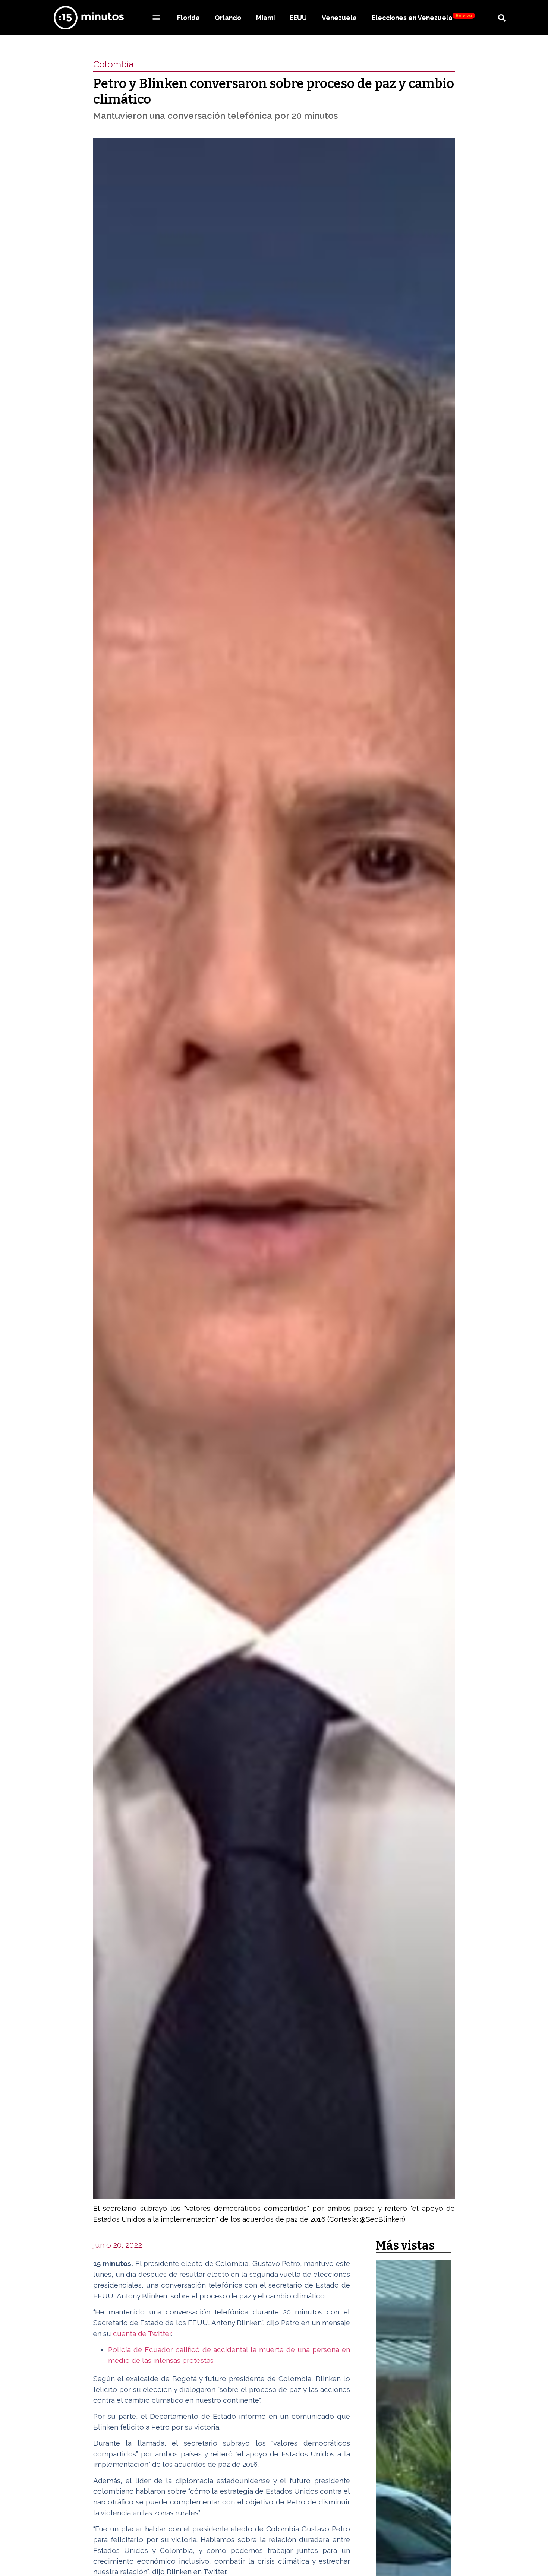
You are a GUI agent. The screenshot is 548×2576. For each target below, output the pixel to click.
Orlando (228, 18)
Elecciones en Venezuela (422, 17)
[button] (156, 18)
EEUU (298, 18)
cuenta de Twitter (142, 2333)
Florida (188, 18)
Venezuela (339, 18)
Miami (265, 18)
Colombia (113, 64)
